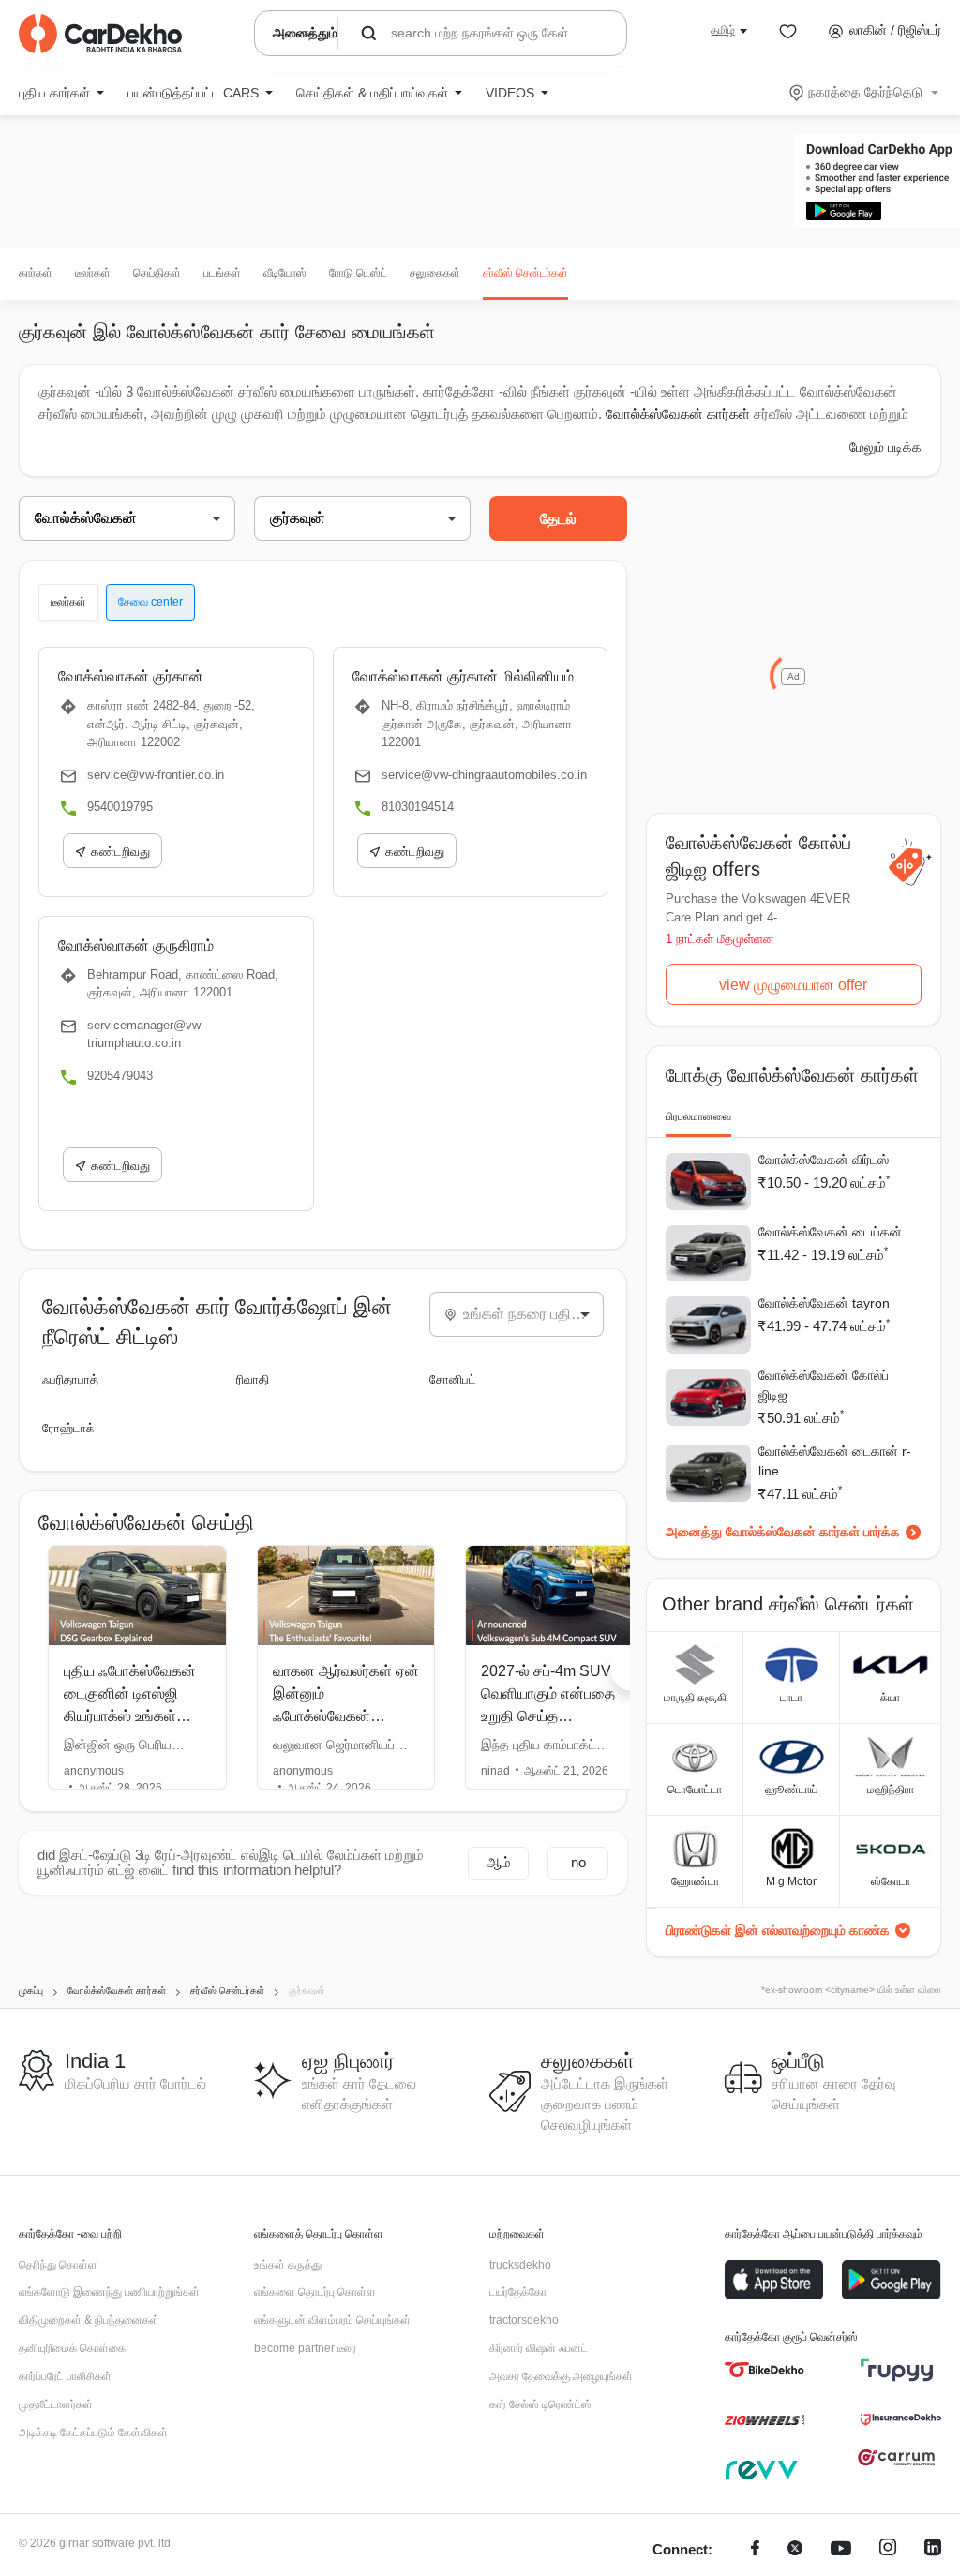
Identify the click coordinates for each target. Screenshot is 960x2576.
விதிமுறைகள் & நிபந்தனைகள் (89, 2320)
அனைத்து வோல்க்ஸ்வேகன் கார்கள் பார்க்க (783, 1532)
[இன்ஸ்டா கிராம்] (888, 2550)
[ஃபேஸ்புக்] (755, 2550)
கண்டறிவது (120, 852)
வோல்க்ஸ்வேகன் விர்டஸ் (824, 1160)
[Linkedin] (933, 2550)
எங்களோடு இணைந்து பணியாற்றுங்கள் (109, 2292)
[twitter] (795, 2550)
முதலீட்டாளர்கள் (56, 2404)
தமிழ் (723, 30)
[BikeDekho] (765, 2370)
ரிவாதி (253, 1379)
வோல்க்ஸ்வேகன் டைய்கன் (830, 1232)
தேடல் (558, 519)
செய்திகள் (157, 273)
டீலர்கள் (93, 273)
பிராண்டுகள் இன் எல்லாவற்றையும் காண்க (778, 1930)
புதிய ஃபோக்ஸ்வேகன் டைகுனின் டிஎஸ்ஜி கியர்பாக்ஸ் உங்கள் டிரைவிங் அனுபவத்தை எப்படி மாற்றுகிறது (134, 1716)
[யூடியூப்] (841, 2550)
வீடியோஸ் (285, 273)
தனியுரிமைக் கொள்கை (72, 2348)
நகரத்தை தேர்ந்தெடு (865, 92)
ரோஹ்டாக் (68, 1428)
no (578, 1862)
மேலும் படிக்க (885, 447)
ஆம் (499, 1862)
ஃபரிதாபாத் (70, 1379)
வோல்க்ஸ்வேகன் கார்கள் (678, 414)
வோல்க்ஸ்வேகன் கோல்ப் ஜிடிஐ (824, 1385)
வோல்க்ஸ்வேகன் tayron (824, 1303)
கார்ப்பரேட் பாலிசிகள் (65, 2376)
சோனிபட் (453, 1379)
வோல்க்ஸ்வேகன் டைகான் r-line (835, 1461)
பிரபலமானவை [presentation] (698, 1116)
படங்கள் (222, 273)
